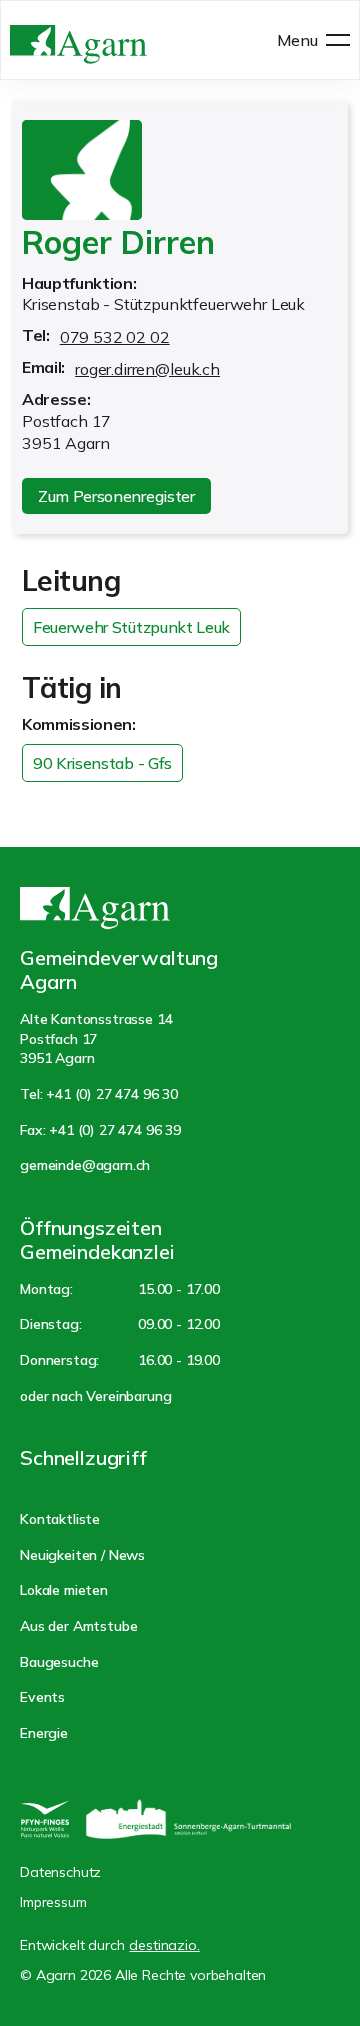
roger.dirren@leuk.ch (147, 369)
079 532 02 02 (115, 337)
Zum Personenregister (116, 496)
